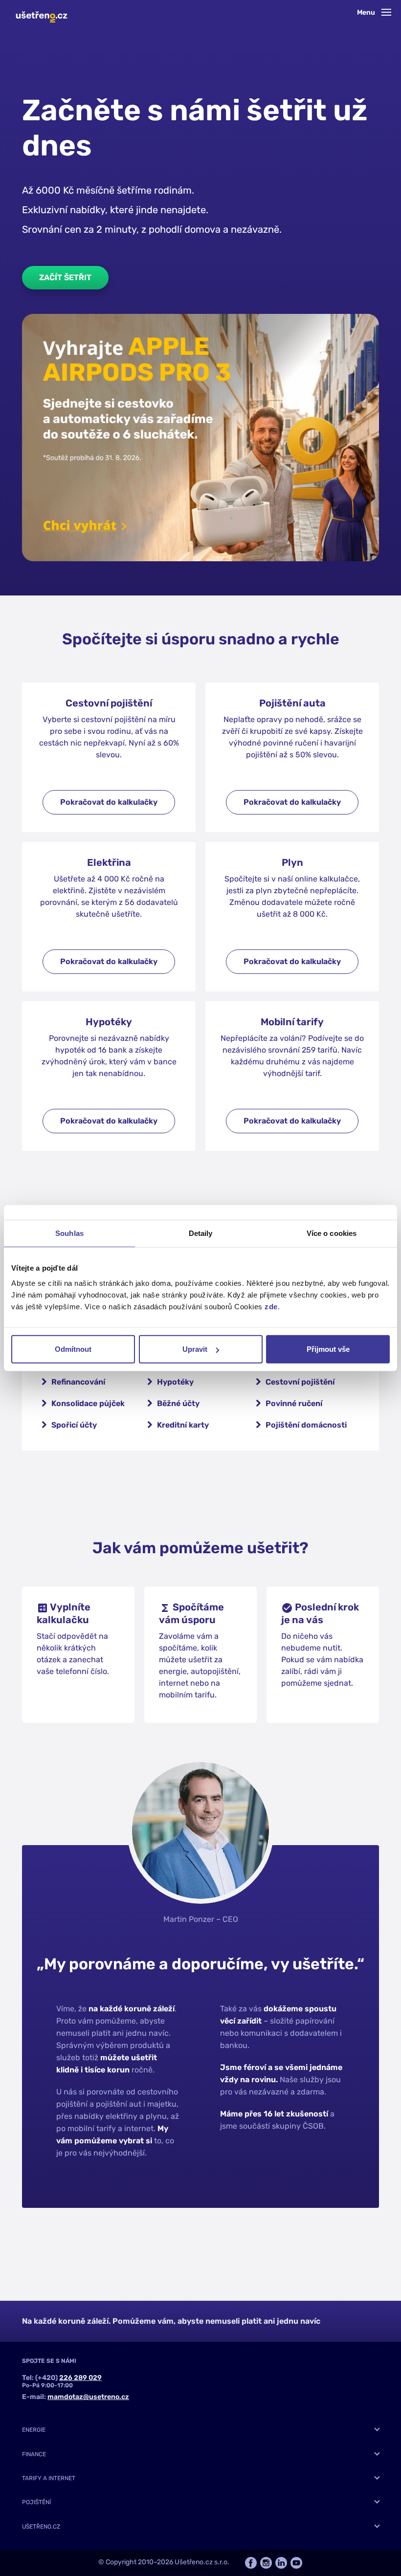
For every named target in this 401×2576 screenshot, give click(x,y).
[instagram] (266, 2563)
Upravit (195, 1349)
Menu (367, 12)
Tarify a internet (49, 2478)
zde (271, 1307)
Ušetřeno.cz (41, 2527)
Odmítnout (73, 1349)
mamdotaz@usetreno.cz (88, 2397)
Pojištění (36, 2502)
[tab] (200, 2430)
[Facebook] (251, 2563)
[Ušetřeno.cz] (42, 14)
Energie (34, 2430)
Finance (34, 2454)
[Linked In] (281, 2563)
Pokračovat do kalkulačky (109, 802)
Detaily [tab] (201, 1233)
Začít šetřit (65, 277)
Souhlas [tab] (69, 1233)
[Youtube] (296, 2563)
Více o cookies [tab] (332, 1233)
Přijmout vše (328, 1349)
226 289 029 (80, 2378)
